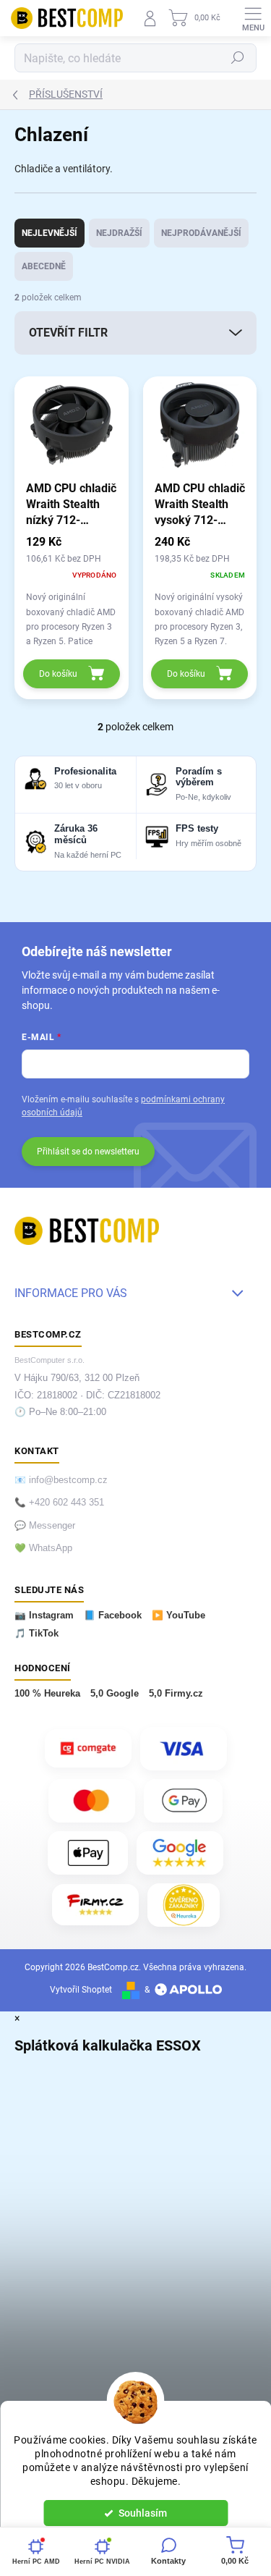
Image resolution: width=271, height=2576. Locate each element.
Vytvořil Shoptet (81, 1990)
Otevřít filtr (68, 333)
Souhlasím (143, 2513)
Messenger (52, 1526)
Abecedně (44, 266)
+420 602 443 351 (66, 1503)
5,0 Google (115, 1694)
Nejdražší (119, 233)
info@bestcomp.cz (68, 1480)
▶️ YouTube (178, 1616)
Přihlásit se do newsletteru (88, 1152)
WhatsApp (51, 1548)
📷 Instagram (44, 1616)
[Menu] (253, 18)
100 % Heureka (47, 1694)
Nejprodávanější (201, 233)
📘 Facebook (113, 1616)
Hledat (238, 58)
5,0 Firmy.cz (176, 1694)
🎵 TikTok (36, 1634)
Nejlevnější (50, 233)
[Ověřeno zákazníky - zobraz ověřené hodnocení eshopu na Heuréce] (184, 1905)
